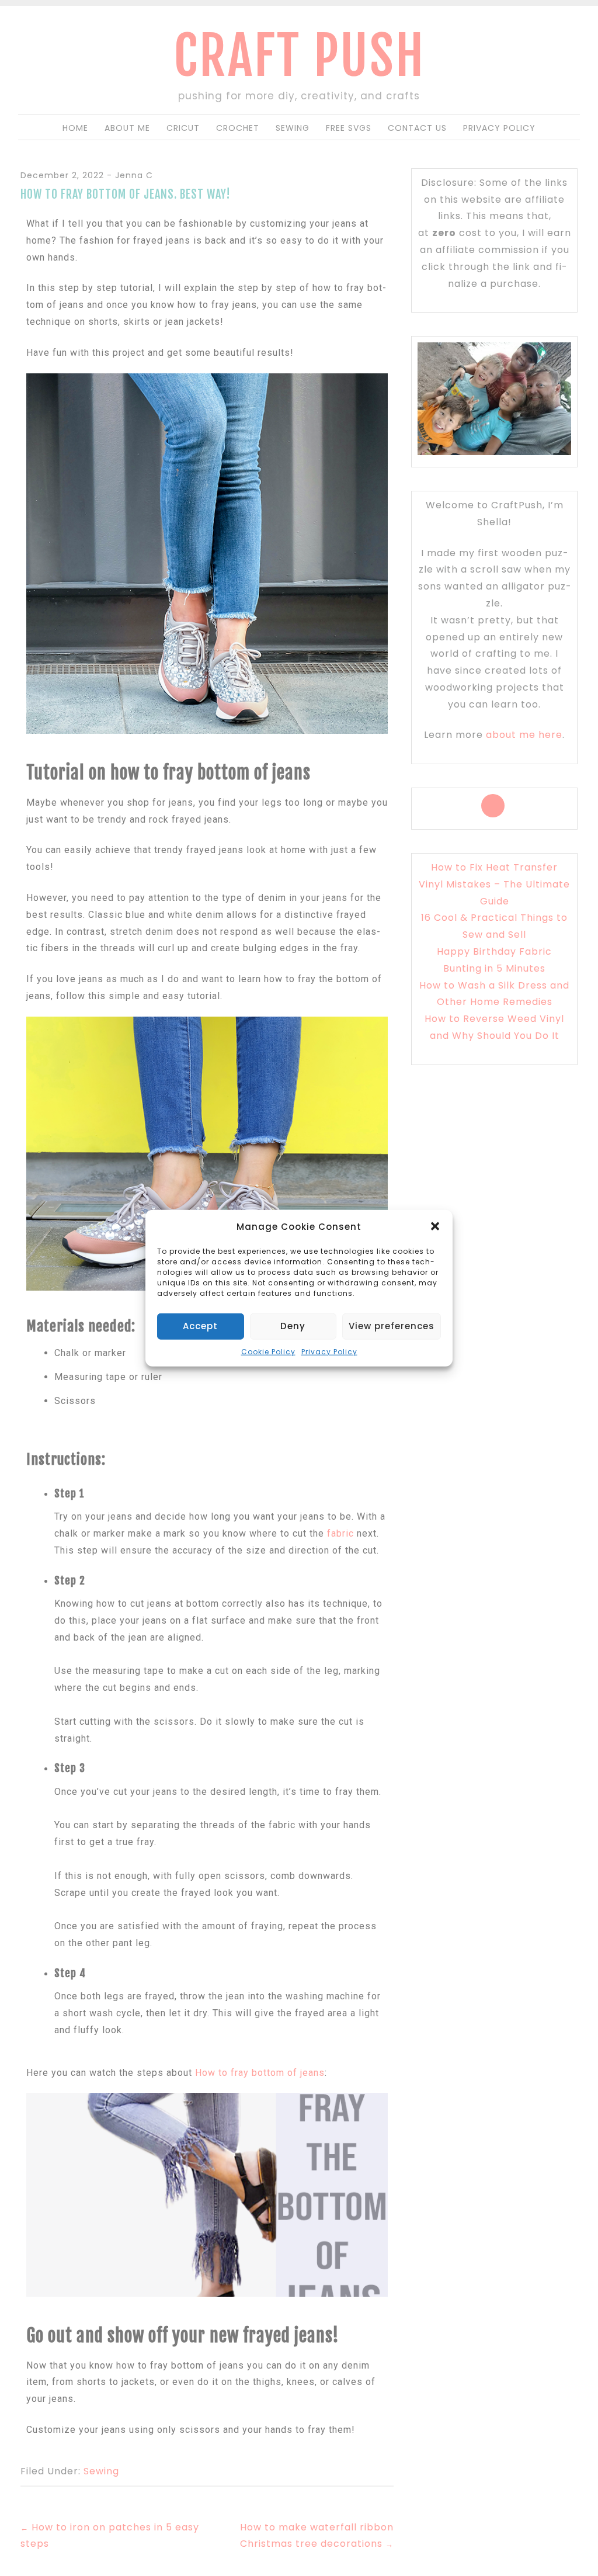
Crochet (238, 128)
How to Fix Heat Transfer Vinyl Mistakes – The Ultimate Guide (494, 884)
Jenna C (134, 175)
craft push (299, 56)
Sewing (293, 128)
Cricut (183, 128)
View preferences (392, 1326)
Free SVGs (349, 128)
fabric (340, 1533)
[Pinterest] (493, 806)
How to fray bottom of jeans (260, 2073)
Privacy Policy (329, 1351)
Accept (200, 1326)
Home (75, 128)
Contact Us (417, 128)
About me (127, 128)
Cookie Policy (268, 1351)
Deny (293, 1326)
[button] (435, 1226)
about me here (524, 735)
